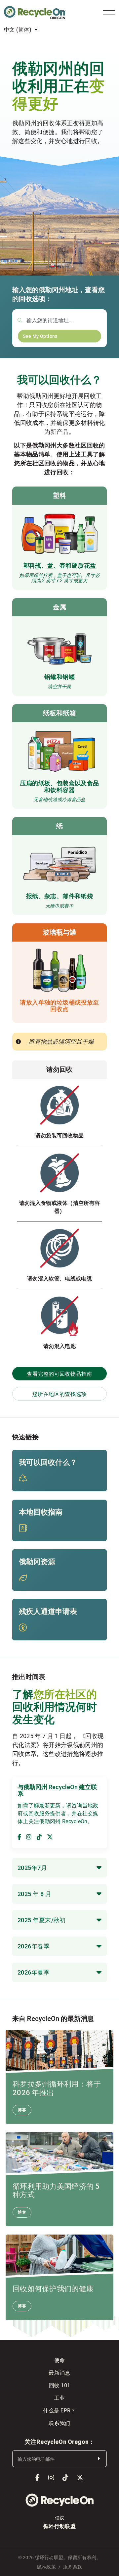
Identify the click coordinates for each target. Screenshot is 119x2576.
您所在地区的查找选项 (60, 1394)
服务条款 (73, 2567)
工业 (60, 2398)
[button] (59, 1868)
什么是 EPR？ (59, 2410)
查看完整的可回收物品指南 (59, 1374)
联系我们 (59, 2423)
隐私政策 (46, 2567)
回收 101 (60, 2385)
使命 (60, 2360)
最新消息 (59, 2372)
